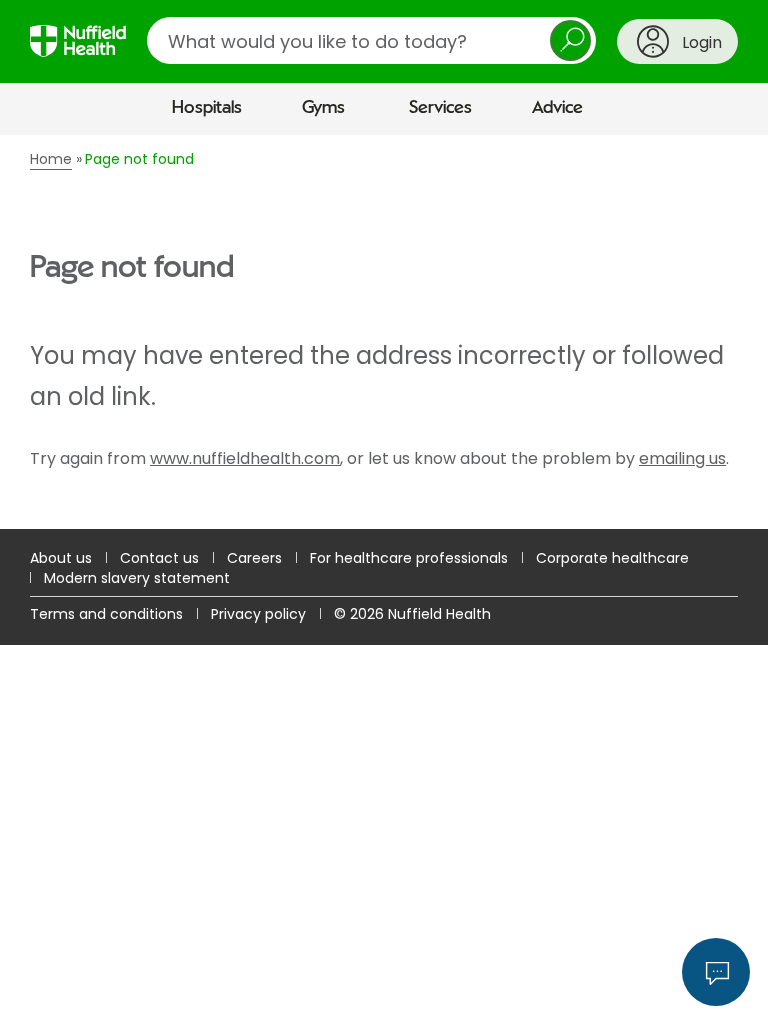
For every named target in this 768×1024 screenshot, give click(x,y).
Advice (557, 108)
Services (440, 108)
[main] (384, 332)
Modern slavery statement (137, 578)
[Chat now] (716, 972)
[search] (371, 40)
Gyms (323, 108)
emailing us (682, 458)
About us (61, 558)
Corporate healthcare (612, 558)
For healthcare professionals (409, 558)
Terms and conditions (106, 614)
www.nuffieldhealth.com (245, 458)
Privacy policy (258, 614)
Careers (254, 558)
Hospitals (207, 108)
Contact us (159, 558)
